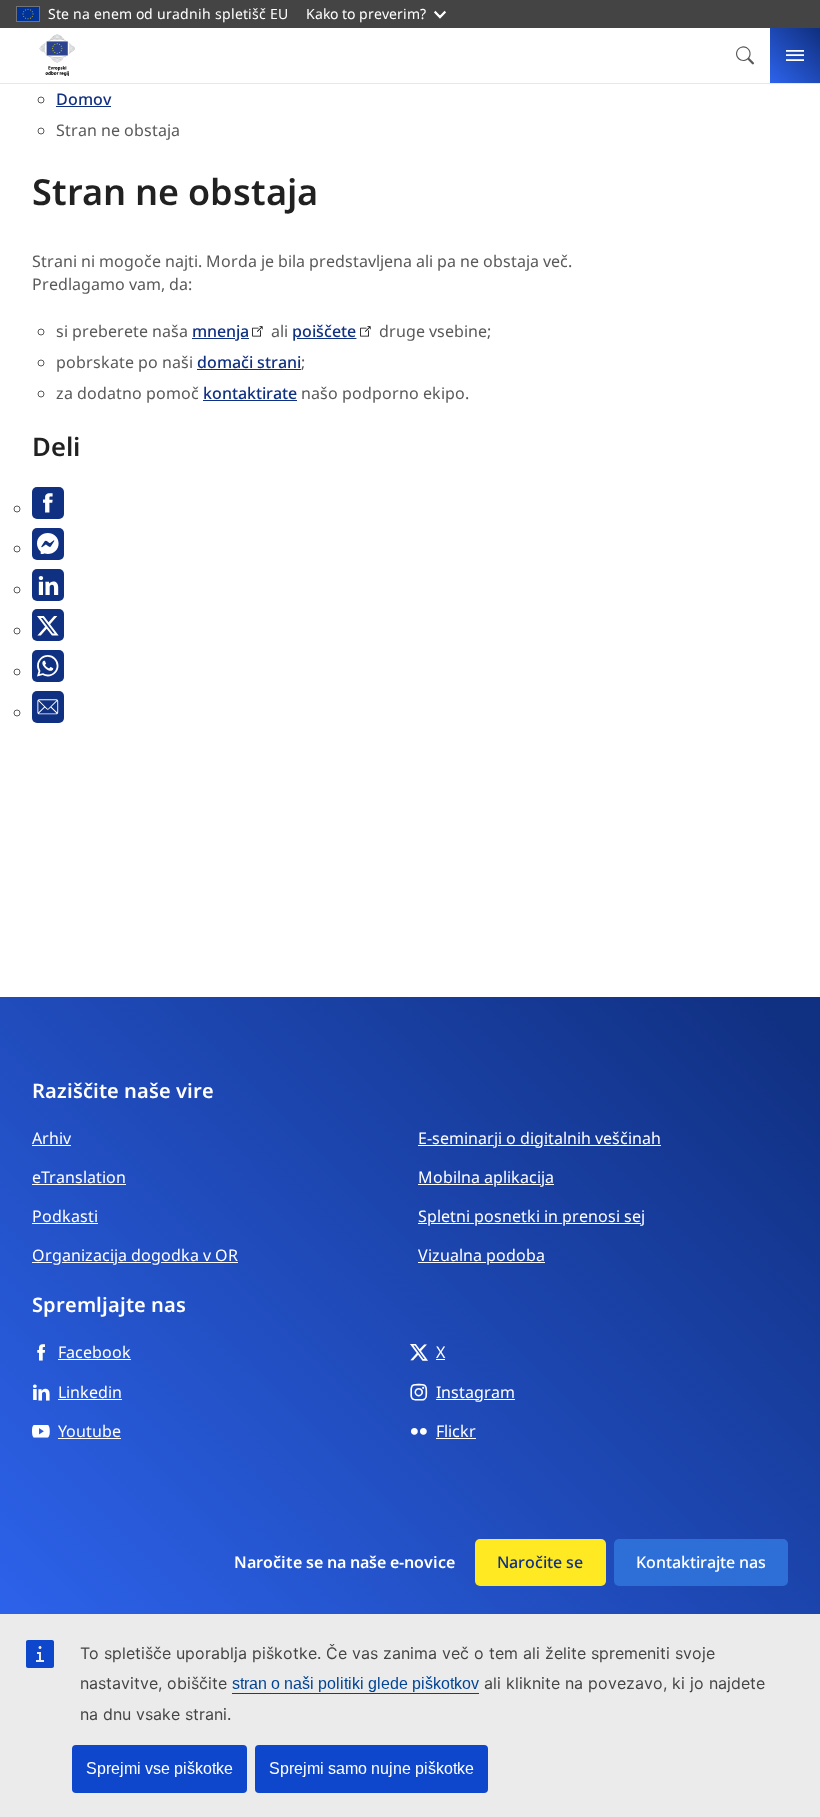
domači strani (249, 362)
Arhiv (51, 1138)
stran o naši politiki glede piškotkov (355, 1683)
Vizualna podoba (481, 1255)
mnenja (220, 331)
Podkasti (65, 1216)
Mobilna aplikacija (486, 1177)
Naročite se (540, 1562)
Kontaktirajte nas (701, 1562)
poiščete (324, 331)
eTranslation (79, 1177)
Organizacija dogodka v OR (135, 1255)
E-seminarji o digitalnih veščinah (539, 1138)
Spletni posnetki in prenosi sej (531, 1216)
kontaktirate (250, 393)
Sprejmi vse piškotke (159, 1768)
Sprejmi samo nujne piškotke (371, 1768)
